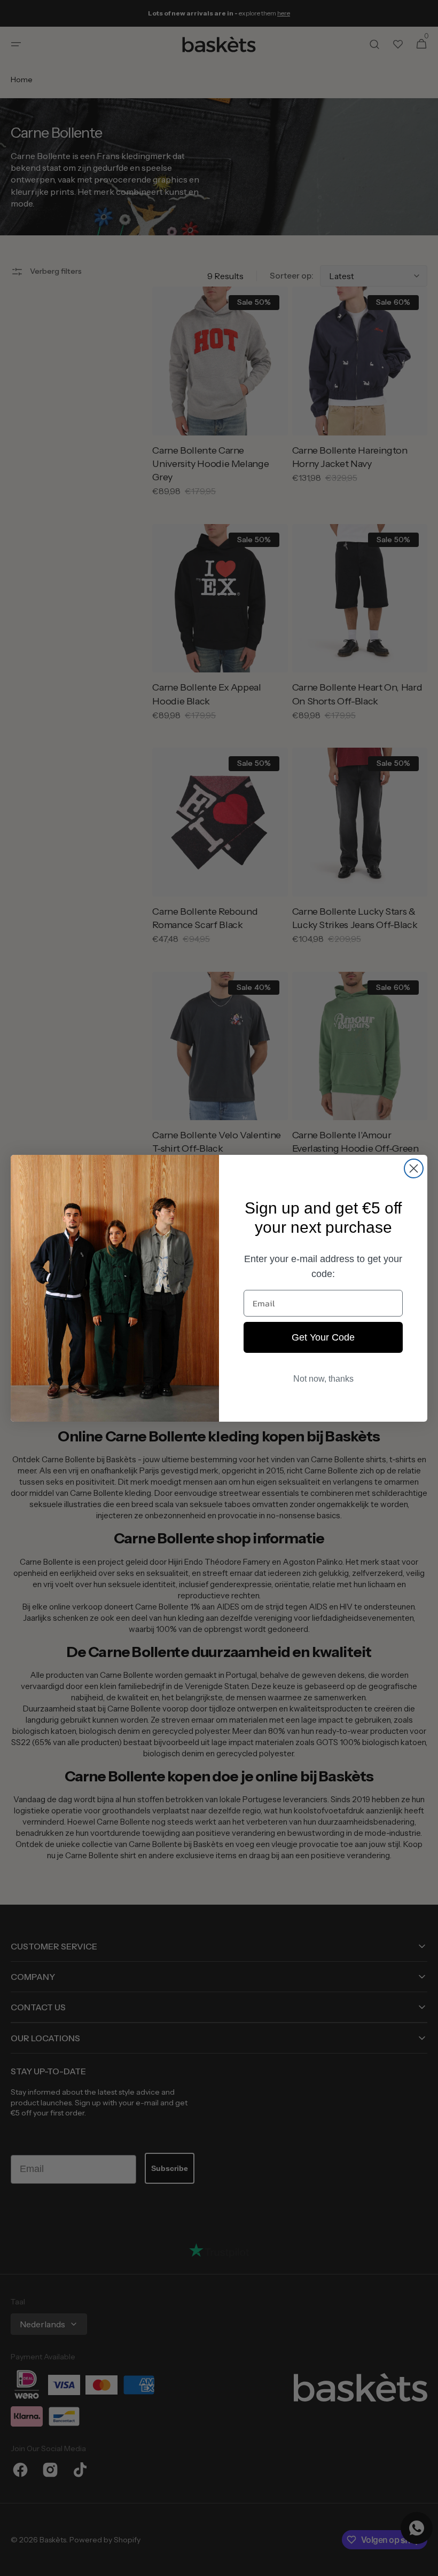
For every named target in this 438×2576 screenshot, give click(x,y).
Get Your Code (323, 1337)
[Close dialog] (414, 1168)
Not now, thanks (323, 1379)
